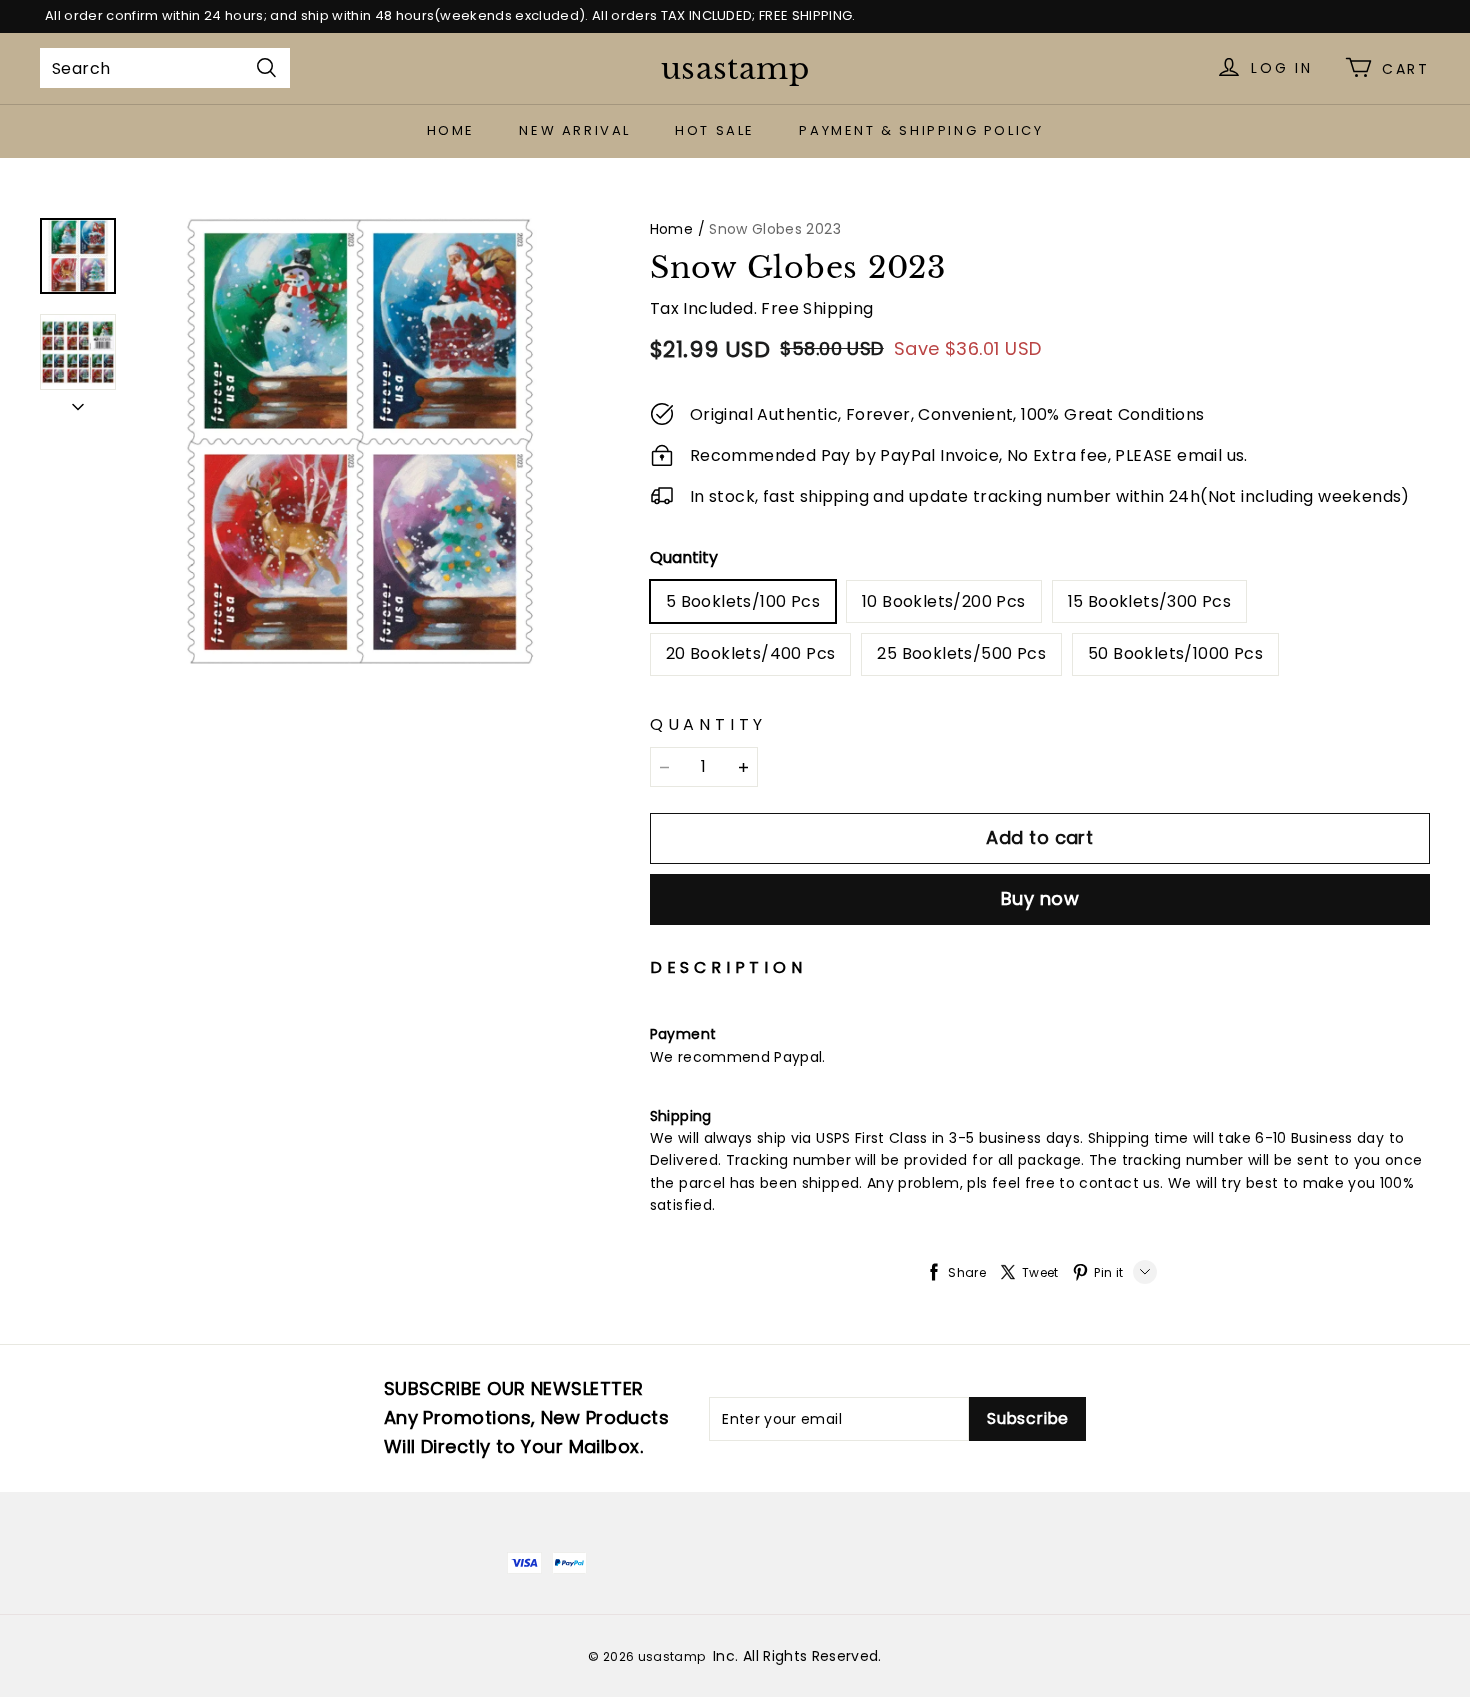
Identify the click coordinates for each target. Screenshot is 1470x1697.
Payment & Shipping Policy (921, 130)
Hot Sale (715, 130)
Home (451, 130)
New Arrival (575, 130)
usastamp (735, 68)
